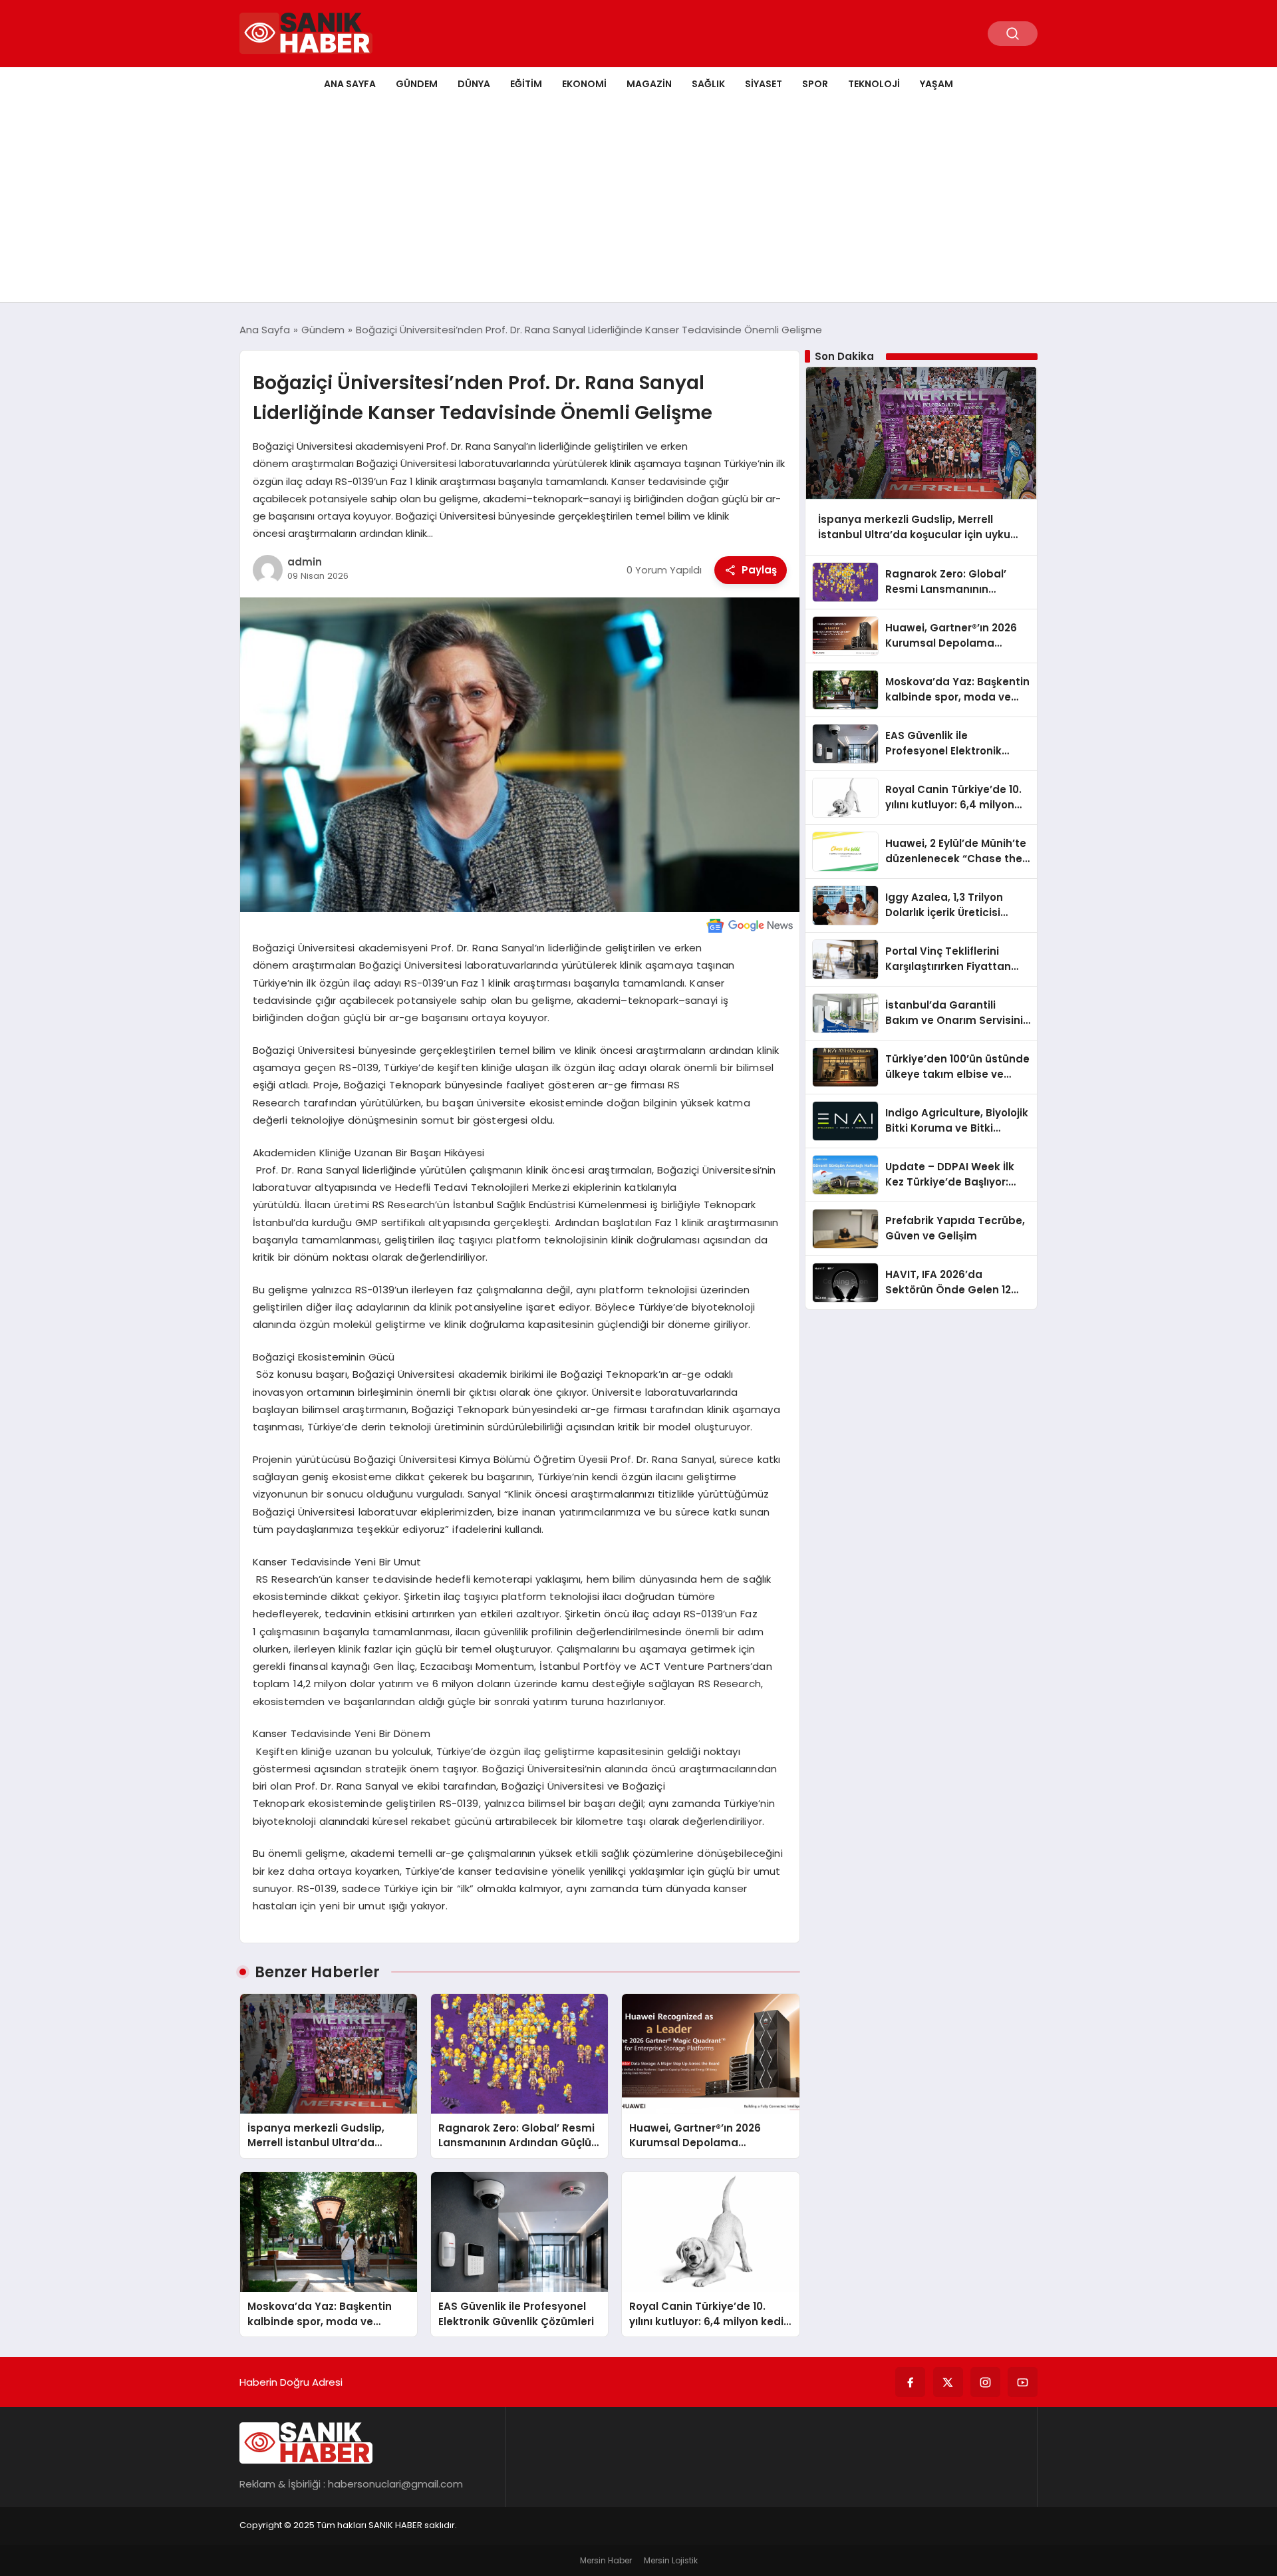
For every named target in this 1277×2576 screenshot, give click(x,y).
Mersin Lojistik (671, 2560)
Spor (815, 84)
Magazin (649, 84)
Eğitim (526, 84)
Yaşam (936, 84)
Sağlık (708, 84)
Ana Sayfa (350, 84)
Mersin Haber (606, 2560)
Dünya (474, 84)
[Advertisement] (638, 202)
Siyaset (764, 84)
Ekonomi (584, 84)
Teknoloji (874, 84)
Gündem (417, 84)
